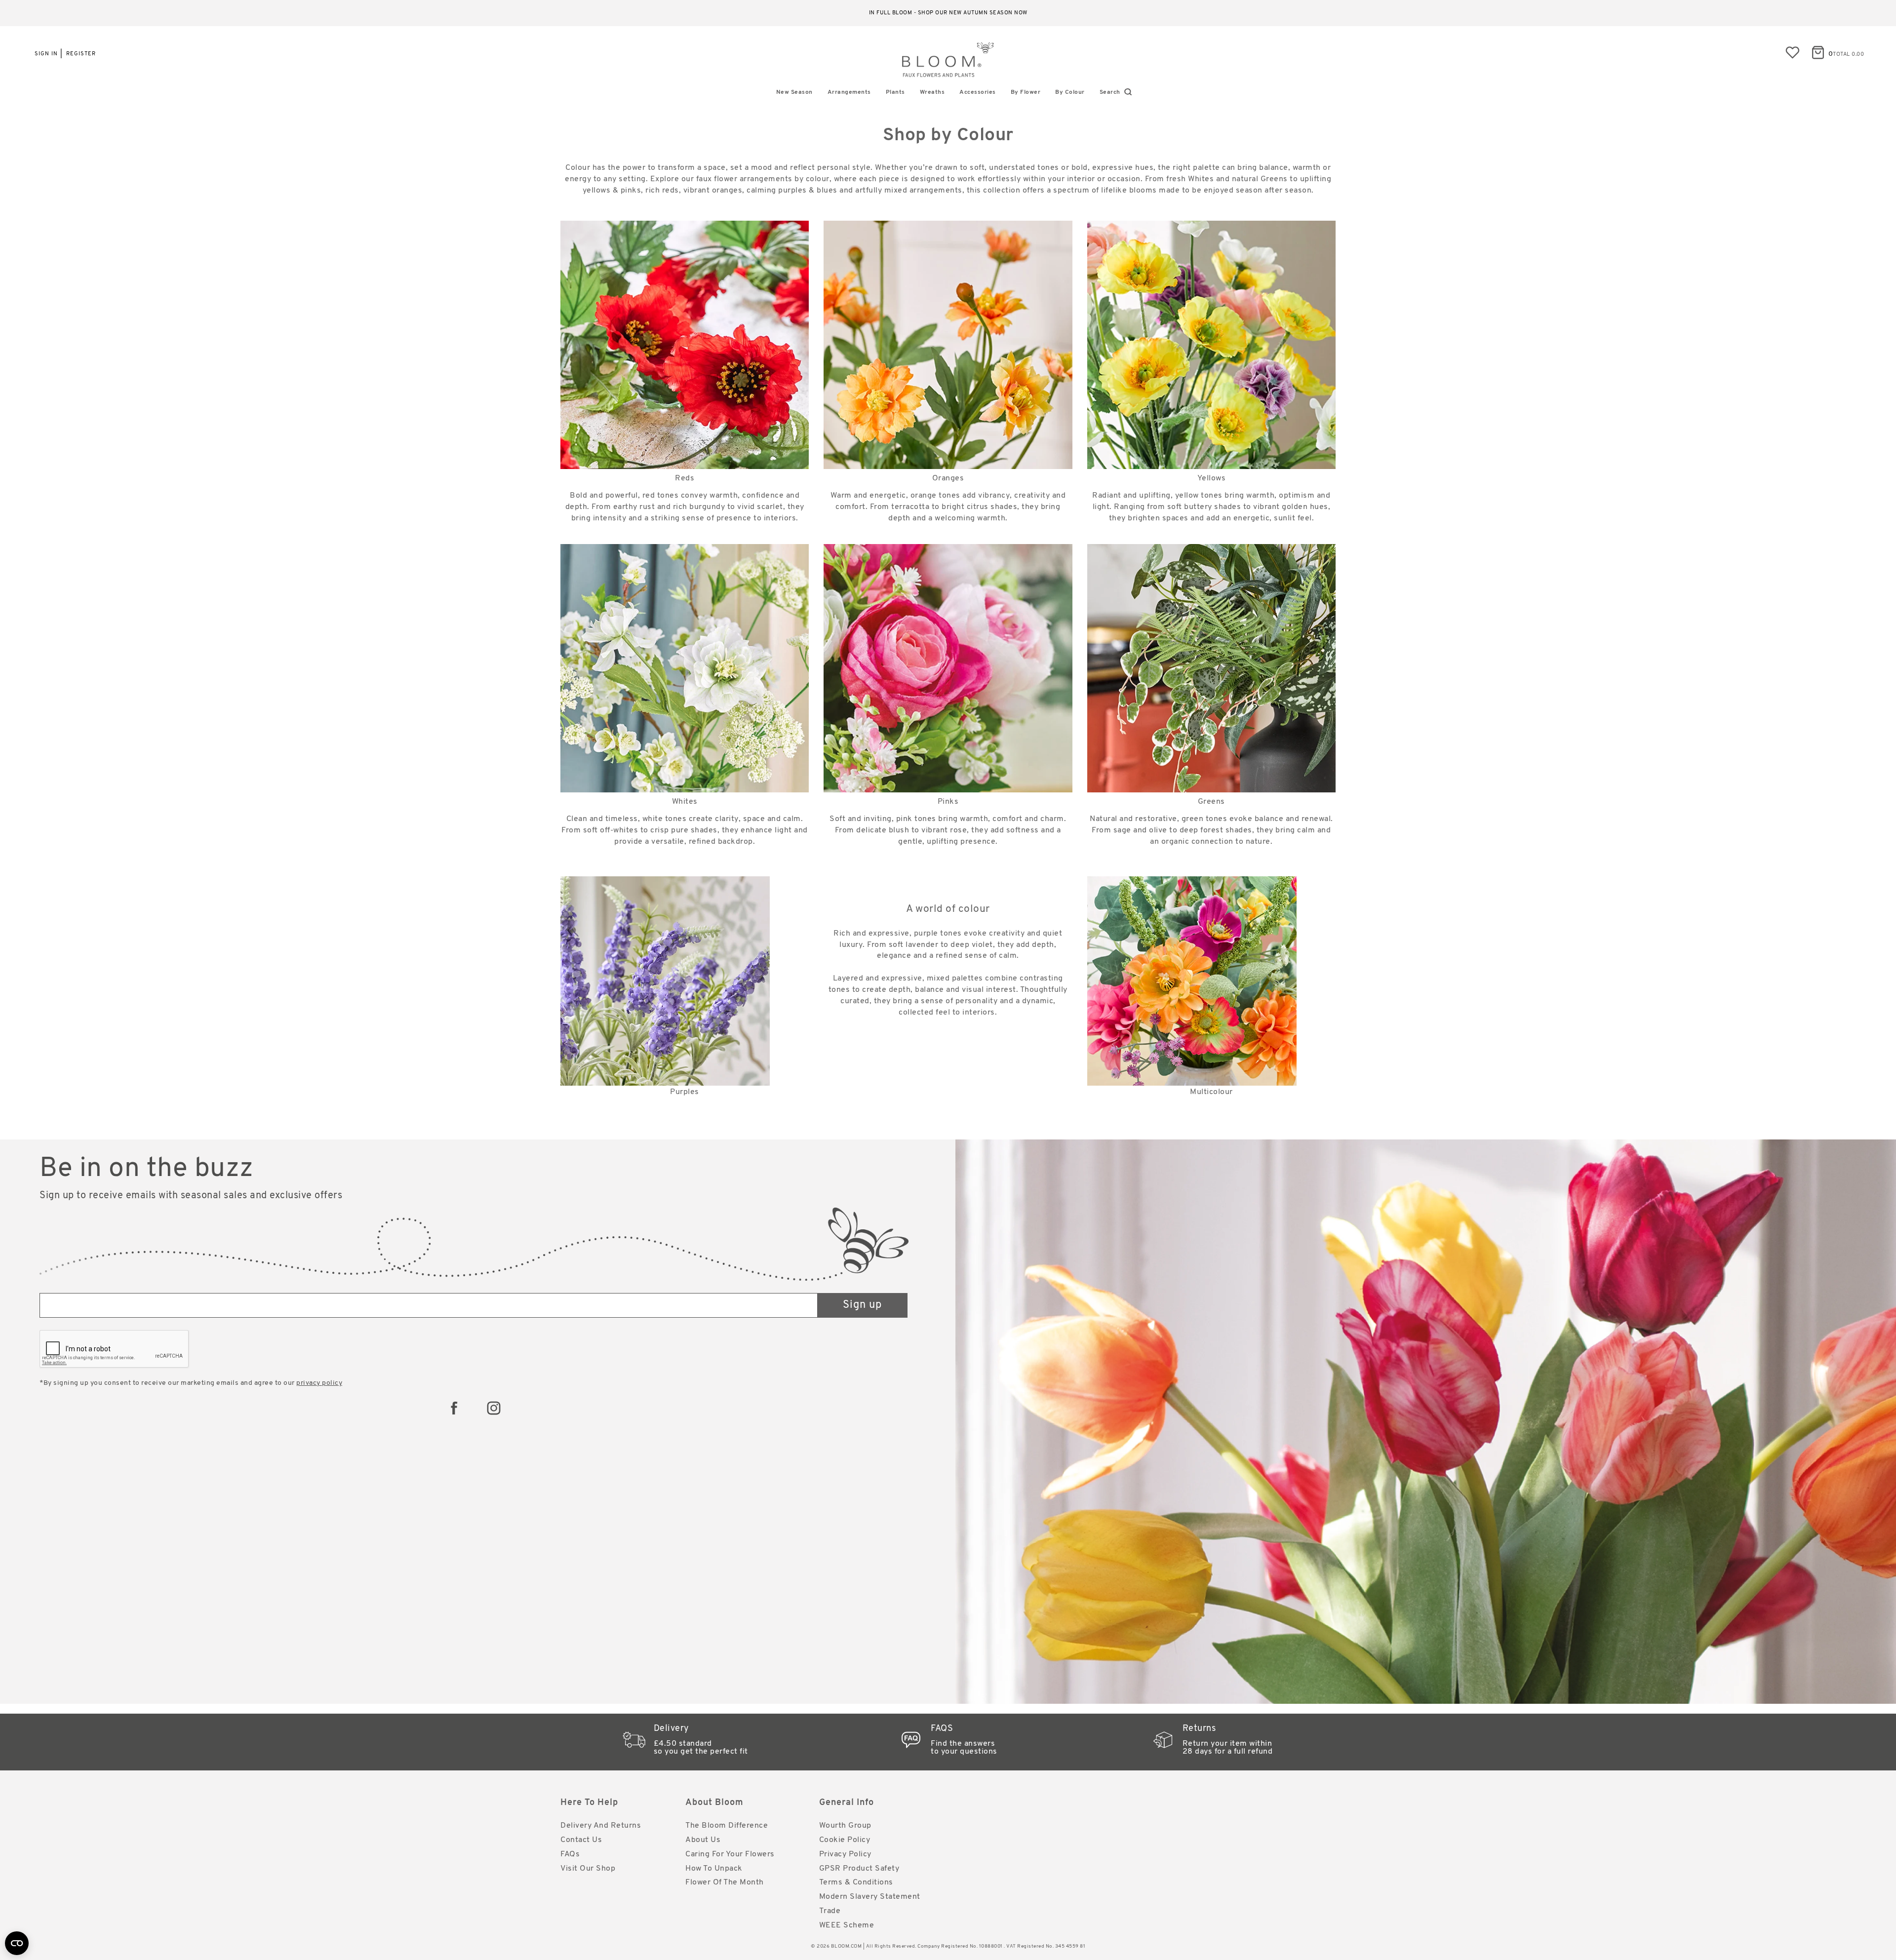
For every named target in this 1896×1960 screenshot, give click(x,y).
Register (81, 54)
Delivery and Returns (601, 1826)
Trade (830, 1911)
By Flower (1026, 92)
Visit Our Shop (588, 1869)
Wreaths (932, 92)
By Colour (1070, 92)
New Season (794, 92)
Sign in (46, 54)
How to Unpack (714, 1869)
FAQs (570, 1854)
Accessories (978, 92)
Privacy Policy (845, 1854)
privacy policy (319, 1383)
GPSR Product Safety (859, 1869)
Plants (895, 92)
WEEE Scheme (847, 1925)
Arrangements (849, 92)
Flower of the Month (725, 1882)
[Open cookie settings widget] (17, 1943)
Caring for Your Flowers (730, 1854)
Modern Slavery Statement (870, 1897)
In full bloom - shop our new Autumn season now (948, 13)
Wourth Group (845, 1826)
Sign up (862, 1305)
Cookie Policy (845, 1840)
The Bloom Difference (727, 1826)
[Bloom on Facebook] (454, 1408)
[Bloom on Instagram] (494, 1408)
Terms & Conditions (856, 1882)
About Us (703, 1840)
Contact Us (581, 1840)
